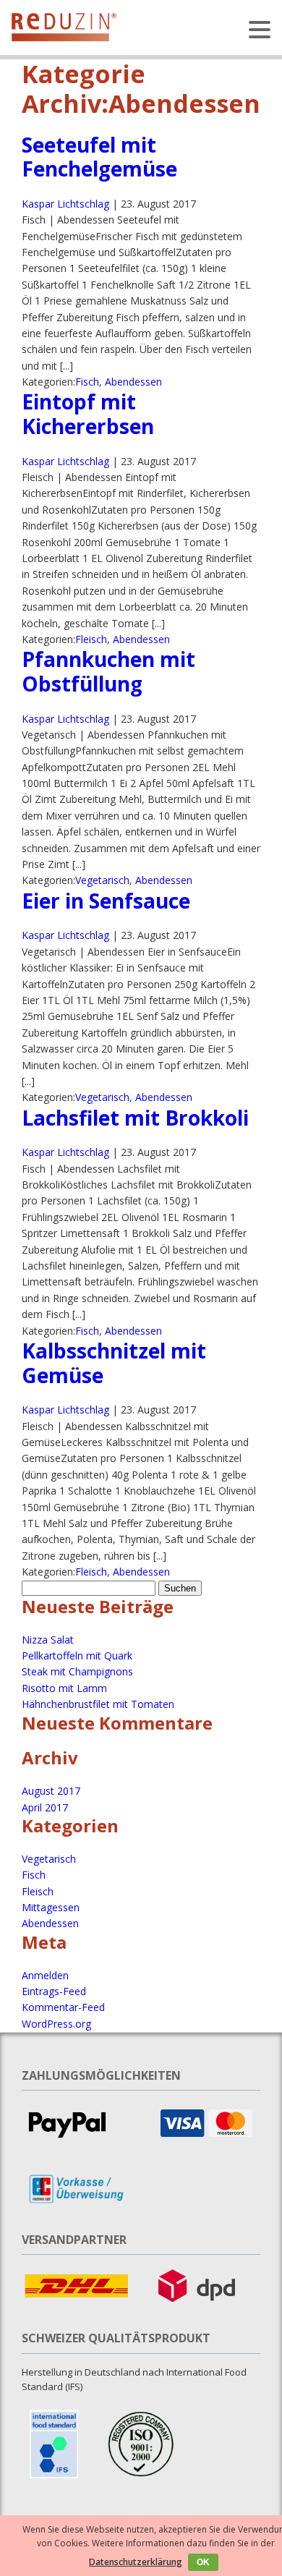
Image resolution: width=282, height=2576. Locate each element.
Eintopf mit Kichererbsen (88, 414)
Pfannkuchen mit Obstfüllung (108, 671)
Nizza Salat (48, 1640)
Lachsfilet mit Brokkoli (135, 1118)
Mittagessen (51, 1907)
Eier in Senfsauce (106, 901)
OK (203, 2562)
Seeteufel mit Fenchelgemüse (99, 157)
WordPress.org (56, 2024)
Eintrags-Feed (54, 1991)
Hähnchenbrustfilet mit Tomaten (98, 1704)
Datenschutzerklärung (136, 2562)
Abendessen (133, 382)
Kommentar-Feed (63, 2007)
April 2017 (45, 1807)
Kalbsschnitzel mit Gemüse (114, 1363)
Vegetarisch (102, 880)
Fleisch (91, 639)
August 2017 (51, 1791)
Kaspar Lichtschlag (65, 204)
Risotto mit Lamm (64, 1688)
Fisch (87, 382)
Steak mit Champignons (77, 1671)
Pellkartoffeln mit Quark (77, 1655)
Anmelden (45, 1975)
